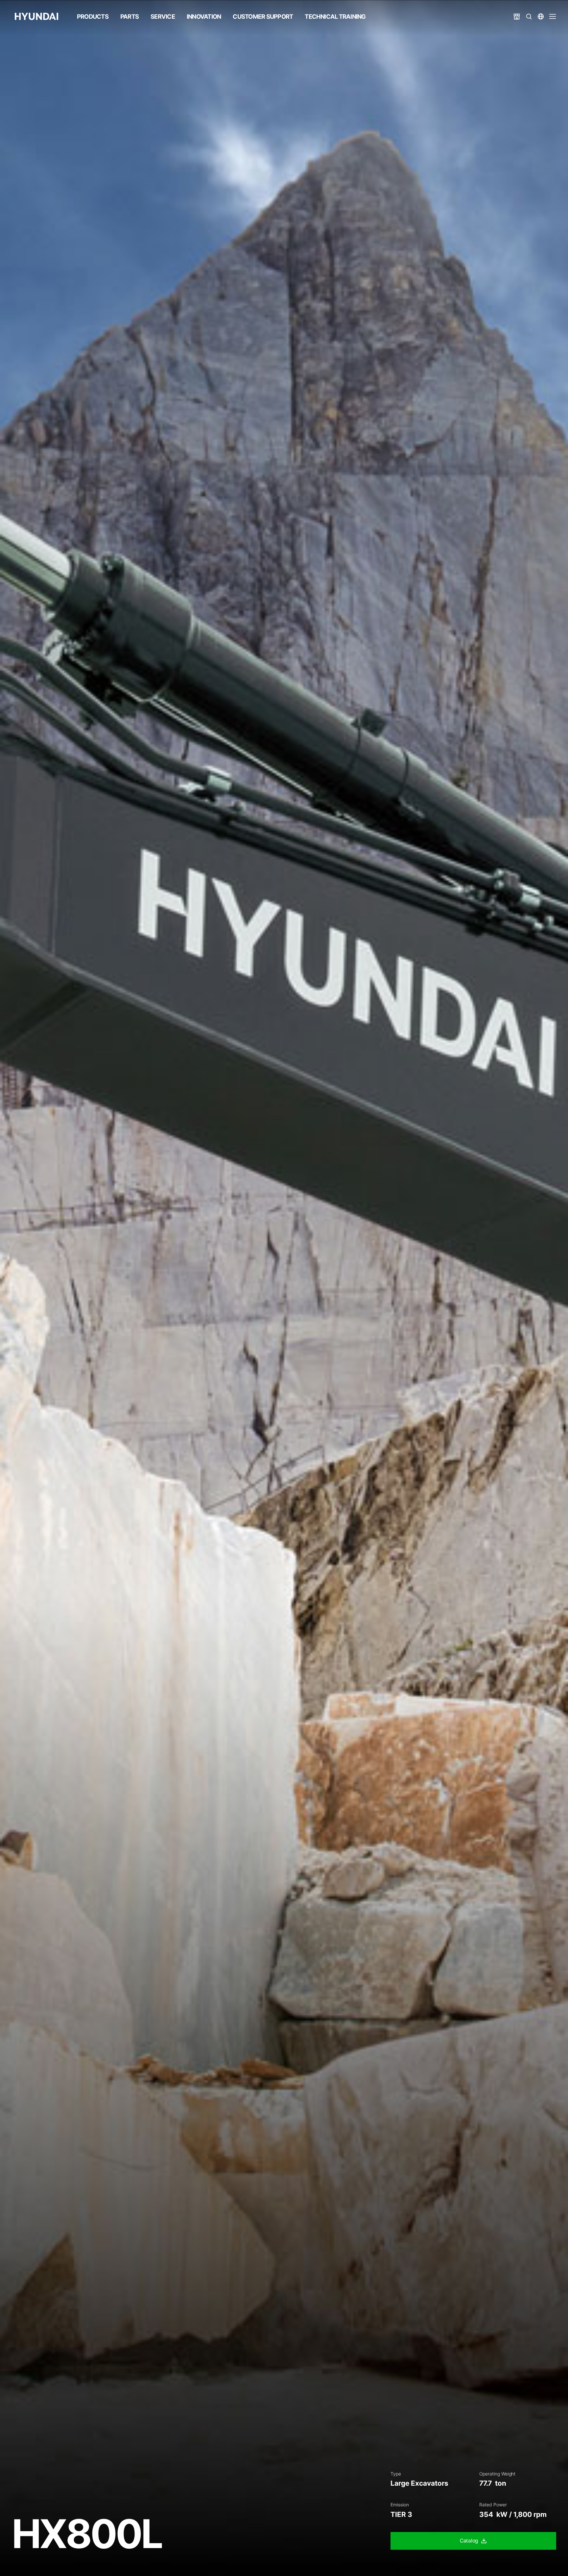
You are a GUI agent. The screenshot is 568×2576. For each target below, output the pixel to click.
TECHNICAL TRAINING (335, 16)
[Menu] (553, 16)
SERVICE (163, 16)
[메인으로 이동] (36, 16)
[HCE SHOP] (517, 16)
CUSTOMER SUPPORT (263, 16)
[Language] (541, 16)
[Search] (529, 16)
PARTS (130, 16)
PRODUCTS (93, 16)
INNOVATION (204, 16)
